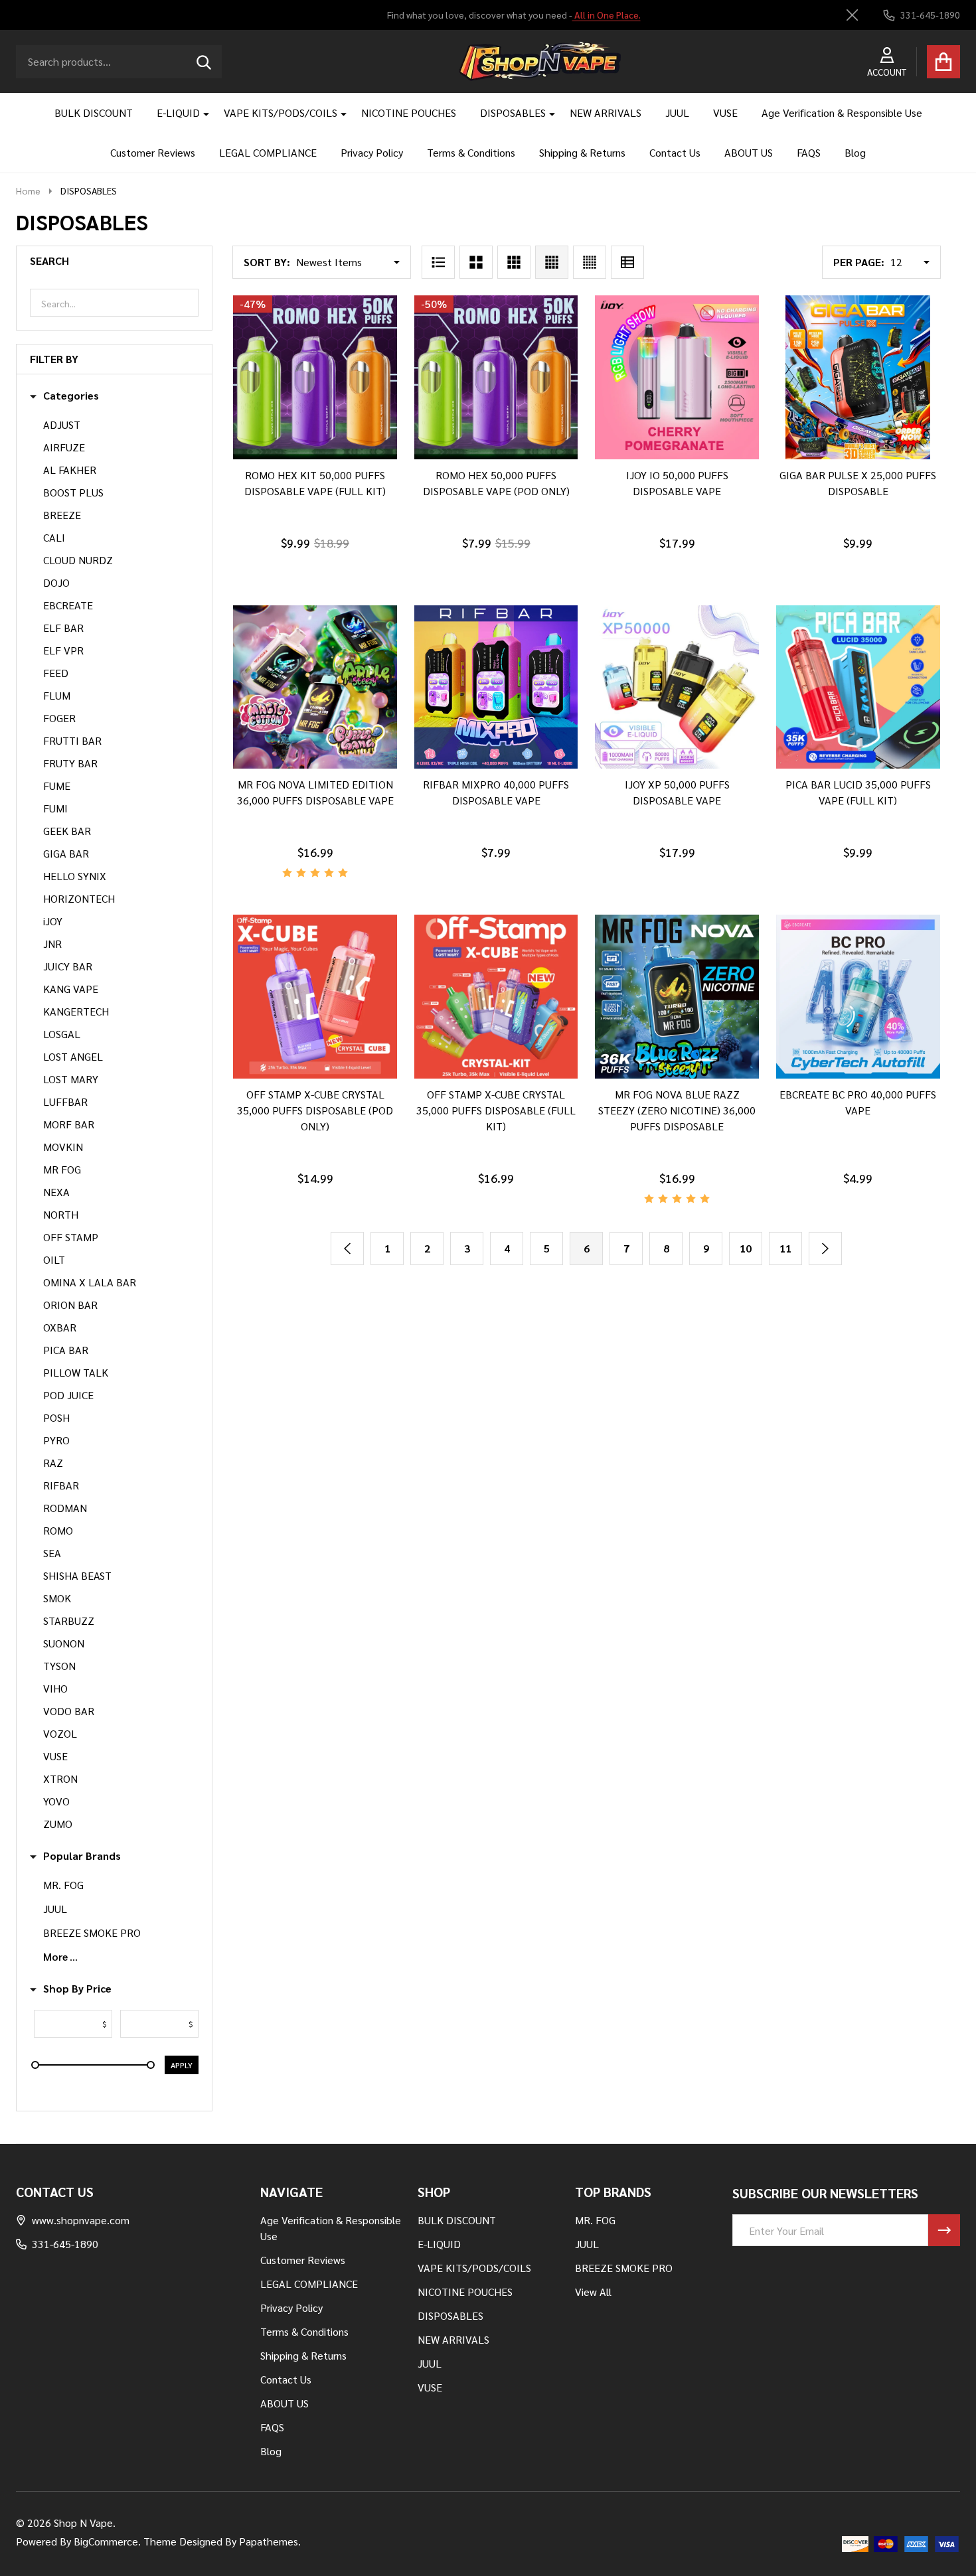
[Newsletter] (944, 2230)
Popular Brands (82, 1856)
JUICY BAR (68, 966)
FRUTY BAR (70, 763)
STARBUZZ (69, 1621)
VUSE (725, 113)
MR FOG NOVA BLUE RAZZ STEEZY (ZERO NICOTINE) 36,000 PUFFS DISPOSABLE (677, 1110)
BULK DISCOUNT (94, 113)
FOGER (59, 718)
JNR (52, 944)
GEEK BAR (67, 831)
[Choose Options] (297, 473)
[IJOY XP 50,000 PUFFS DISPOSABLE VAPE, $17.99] (677, 687)
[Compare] (329, 473)
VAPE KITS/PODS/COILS (281, 113)
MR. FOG (63, 1885)
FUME (57, 786)
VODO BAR (69, 1711)
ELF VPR (63, 650)
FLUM (57, 695)
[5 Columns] (590, 262)
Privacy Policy (372, 152)
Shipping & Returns (582, 152)
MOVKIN (63, 1147)
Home (28, 190)
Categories (71, 396)
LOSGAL (62, 1034)
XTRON (60, 1779)
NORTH (61, 1214)
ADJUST (62, 424)
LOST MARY (71, 1079)
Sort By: (267, 262)
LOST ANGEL (73, 1056)
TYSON (59, 1666)
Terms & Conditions (471, 152)
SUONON (64, 1643)
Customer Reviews (153, 152)
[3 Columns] (514, 262)
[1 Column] (438, 262)
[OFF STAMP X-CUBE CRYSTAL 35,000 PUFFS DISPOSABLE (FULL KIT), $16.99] (496, 997)
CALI (54, 537)
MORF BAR (69, 1124)
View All (593, 2292)
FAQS (809, 152)
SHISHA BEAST (77, 1575)
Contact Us (675, 152)
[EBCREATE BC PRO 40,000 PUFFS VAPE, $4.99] (858, 997)
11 (785, 1248)
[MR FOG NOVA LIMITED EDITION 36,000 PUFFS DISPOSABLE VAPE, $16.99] (315, 687)
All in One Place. (606, 15)
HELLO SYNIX (75, 876)
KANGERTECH (76, 1011)
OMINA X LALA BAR (90, 1282)
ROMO (58, 1530)
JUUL (677, 113)
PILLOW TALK (76, 1372)
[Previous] (347, 1249)
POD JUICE (68, 1395)
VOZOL (60, 1733)
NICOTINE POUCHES (409, 113)
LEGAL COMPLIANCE (268, 152)
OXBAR (60, 1327)
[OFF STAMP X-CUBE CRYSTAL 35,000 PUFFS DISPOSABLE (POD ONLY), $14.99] (315, 997)
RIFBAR (61, 1485)
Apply (182, 2065)
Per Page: (859, 262)
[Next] (825, 1249)
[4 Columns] (552, 262)
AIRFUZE (64, 447)
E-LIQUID (178, 113)
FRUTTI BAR (72, 740)
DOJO (56, 582)
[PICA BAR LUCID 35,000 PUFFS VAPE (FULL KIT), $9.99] (858, 687)
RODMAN (65, 1508)
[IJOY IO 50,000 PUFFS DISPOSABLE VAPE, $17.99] (677, 377)
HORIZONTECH (79, 898)
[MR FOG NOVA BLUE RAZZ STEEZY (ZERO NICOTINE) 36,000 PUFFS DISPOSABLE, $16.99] (677, 997)
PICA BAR (66, 1350)
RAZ (53, 1463)
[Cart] (943, 62)
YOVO (56, 1801)
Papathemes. (270, 2541)
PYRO (56, 1440)
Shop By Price (77, 1989)
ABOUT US (749, 152)
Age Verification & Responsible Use (842, 113)
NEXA (56, 1192)
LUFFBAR (65, 1101)
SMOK (57, 1598)
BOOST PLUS (73, 492)
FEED (56, 673)
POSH (56, 1417)
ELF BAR (63, 628)
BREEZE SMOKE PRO (92, 1932)
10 (746, 1248)
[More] (201, 113)
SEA (52, 1553)
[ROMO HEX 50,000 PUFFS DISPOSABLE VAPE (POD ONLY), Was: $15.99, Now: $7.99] (496, 377)
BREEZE (62, 515)
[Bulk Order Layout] (627, 262)
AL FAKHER (70, 470)
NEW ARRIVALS (606, 113)
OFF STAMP (71, 1237)
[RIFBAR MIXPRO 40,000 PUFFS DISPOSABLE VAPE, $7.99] (496, 687)
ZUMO (58, 1824)
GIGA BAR (66, 853)
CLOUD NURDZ (78, 560)
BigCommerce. (107, 2541)
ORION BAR (70, 1305)
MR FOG (62, 1169)
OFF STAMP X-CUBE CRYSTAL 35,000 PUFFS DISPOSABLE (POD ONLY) (315, 1110)
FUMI (55, 808)
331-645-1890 (65, 2244)
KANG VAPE (71, 989)
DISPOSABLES (513, 113)
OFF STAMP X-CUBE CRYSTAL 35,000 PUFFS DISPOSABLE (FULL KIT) (496, 1110)
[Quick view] (361, 473)
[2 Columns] (476, 262)
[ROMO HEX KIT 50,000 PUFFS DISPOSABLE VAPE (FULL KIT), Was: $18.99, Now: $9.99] (315, 377)
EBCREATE (68, 605)
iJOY (53, 921)
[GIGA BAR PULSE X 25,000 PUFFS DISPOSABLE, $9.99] (858, 377)
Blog (855, 152)
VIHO (55, 1688)
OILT (54, 1259)
